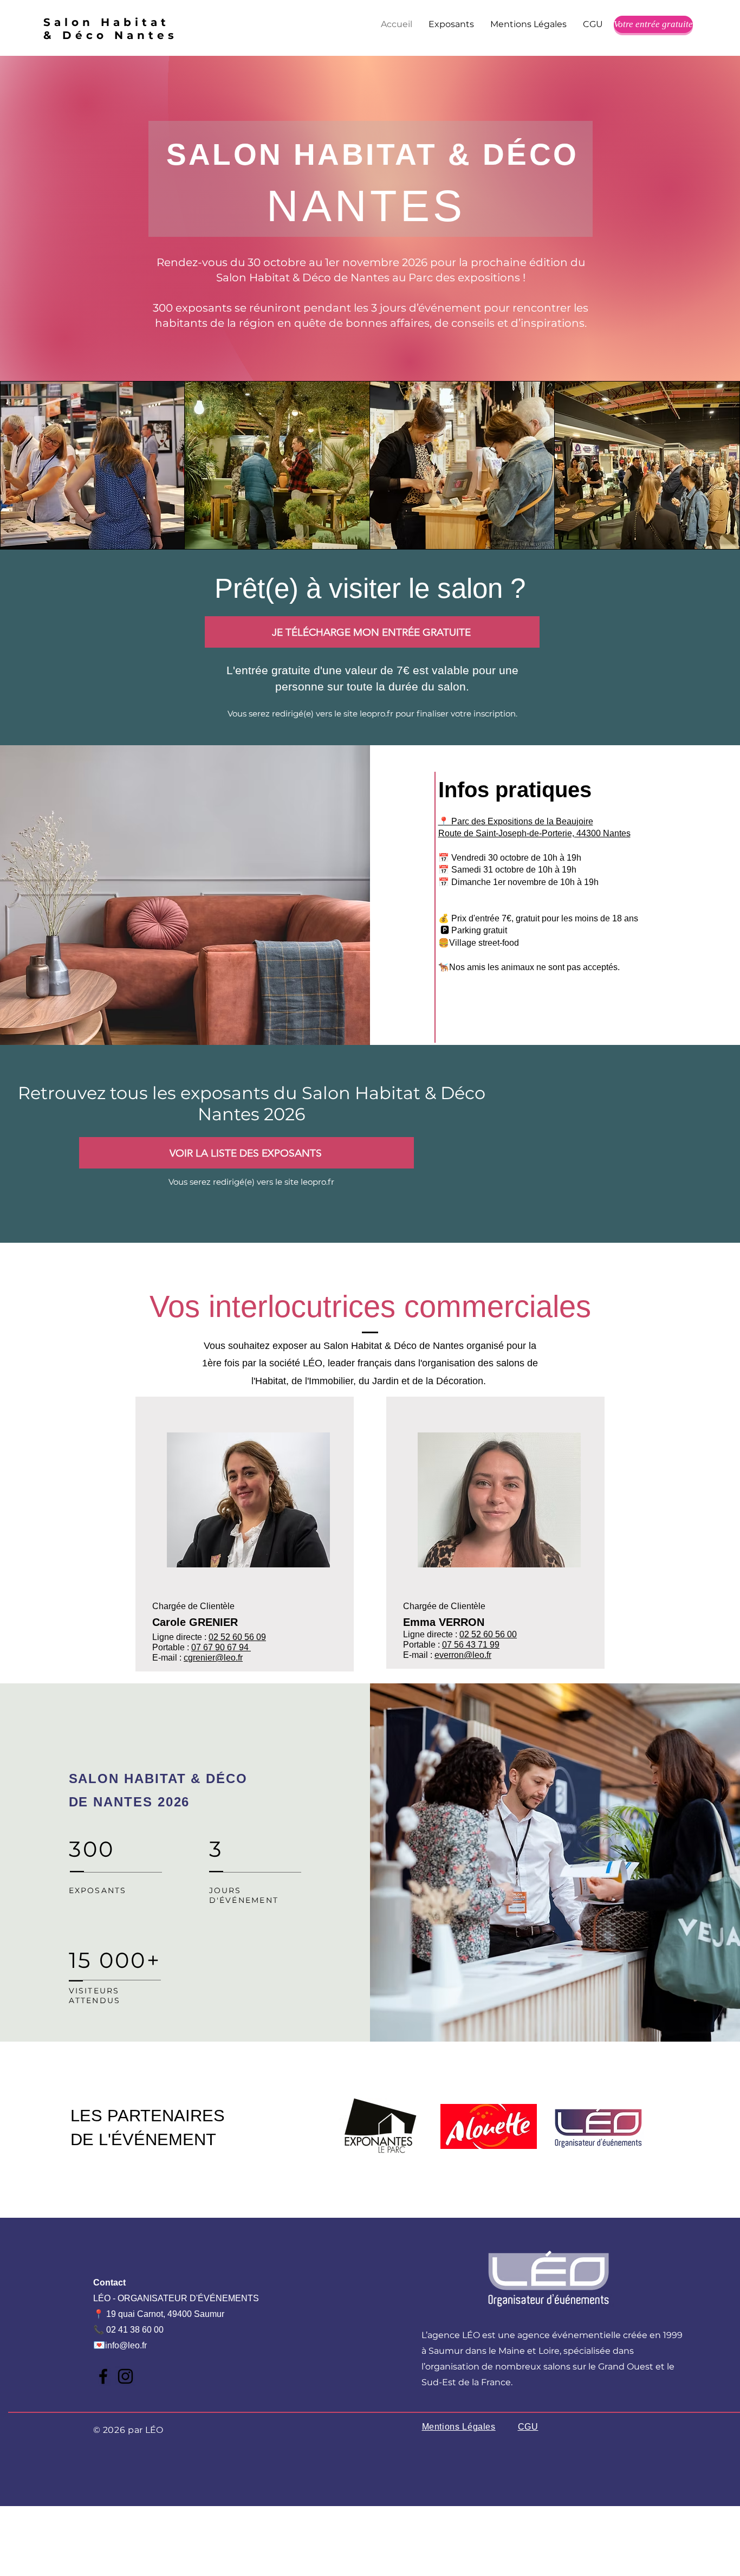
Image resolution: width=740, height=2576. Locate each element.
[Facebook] (103, 2376)
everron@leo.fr (463, 1655)
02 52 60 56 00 (488, 1634)
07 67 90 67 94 (221, 1647)
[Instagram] (125, 2376)
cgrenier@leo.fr (213, 1658)
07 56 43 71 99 (471, 1645)
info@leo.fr (126, 2345)
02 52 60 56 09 (237, 1637)
